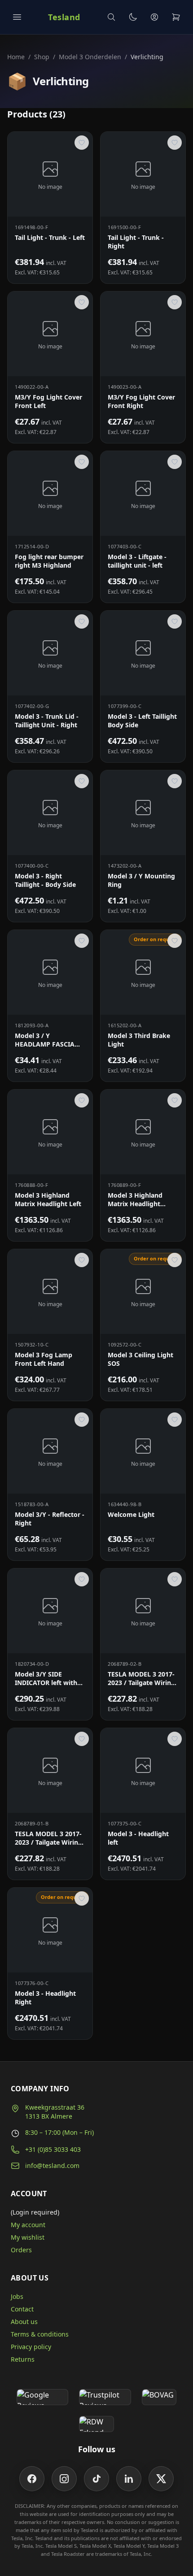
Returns (23, 2359)
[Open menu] (17, 17)
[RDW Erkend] (96, 2424)
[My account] (154, 17)
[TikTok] (96, 2479)
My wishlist (28, 2237)
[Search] (111, 17)
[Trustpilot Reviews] (105, 2397)
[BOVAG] (159, 2397)
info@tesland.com (52, 2165)
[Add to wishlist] (82, 143)
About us (24, 2322)
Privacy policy (31, 2347)
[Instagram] (64, 2479)
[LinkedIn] (129, 2479)
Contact (22, 2309)
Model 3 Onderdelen (90, 57)
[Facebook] (32, 2479)
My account (28, 2225)
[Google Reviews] (42, 2397)
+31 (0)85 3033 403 (53, 2149)
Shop (42, 57)
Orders (21, 2250)
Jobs (17, 2296)
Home (16, 57)
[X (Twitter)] (161, 2479)
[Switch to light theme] (133, 17)
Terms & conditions (40, 2334)
